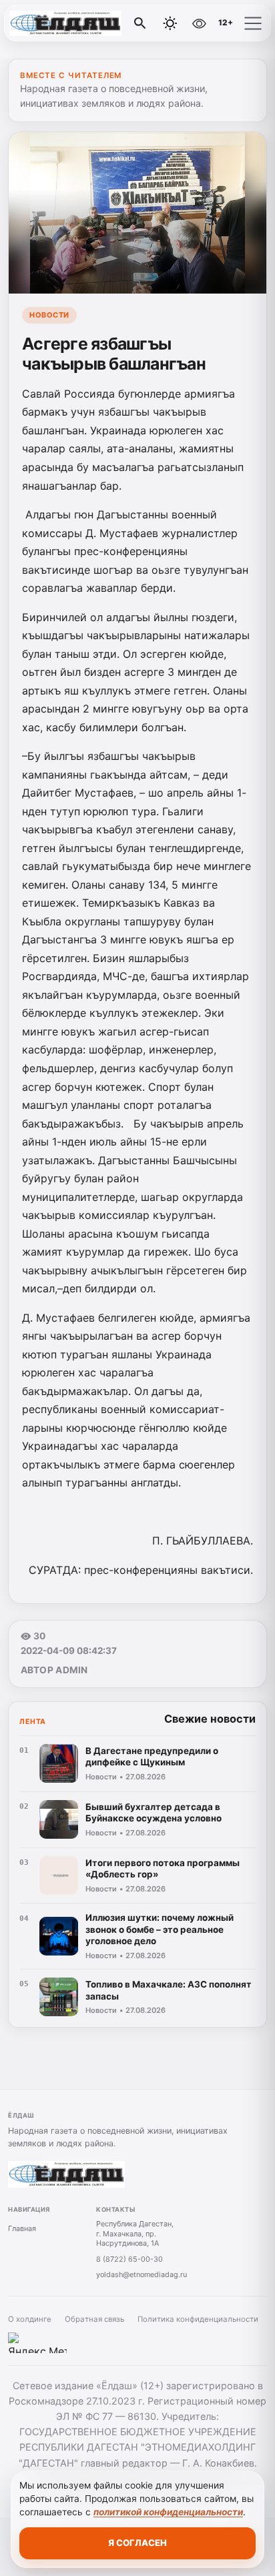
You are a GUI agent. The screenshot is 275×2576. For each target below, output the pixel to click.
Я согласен (137, 2543)
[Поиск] (140, 23)
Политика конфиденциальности (198, 2319)
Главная (22, 2228)
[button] (253, 23)
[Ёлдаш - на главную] (65, 23)
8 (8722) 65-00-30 (129, 2259)
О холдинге (30, 2319)
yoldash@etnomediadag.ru (142, 2274)
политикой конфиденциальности (168, 2512)
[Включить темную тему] (170, 23)
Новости (49, 315)
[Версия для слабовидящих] (199, 23)
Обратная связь (94, 2319)
